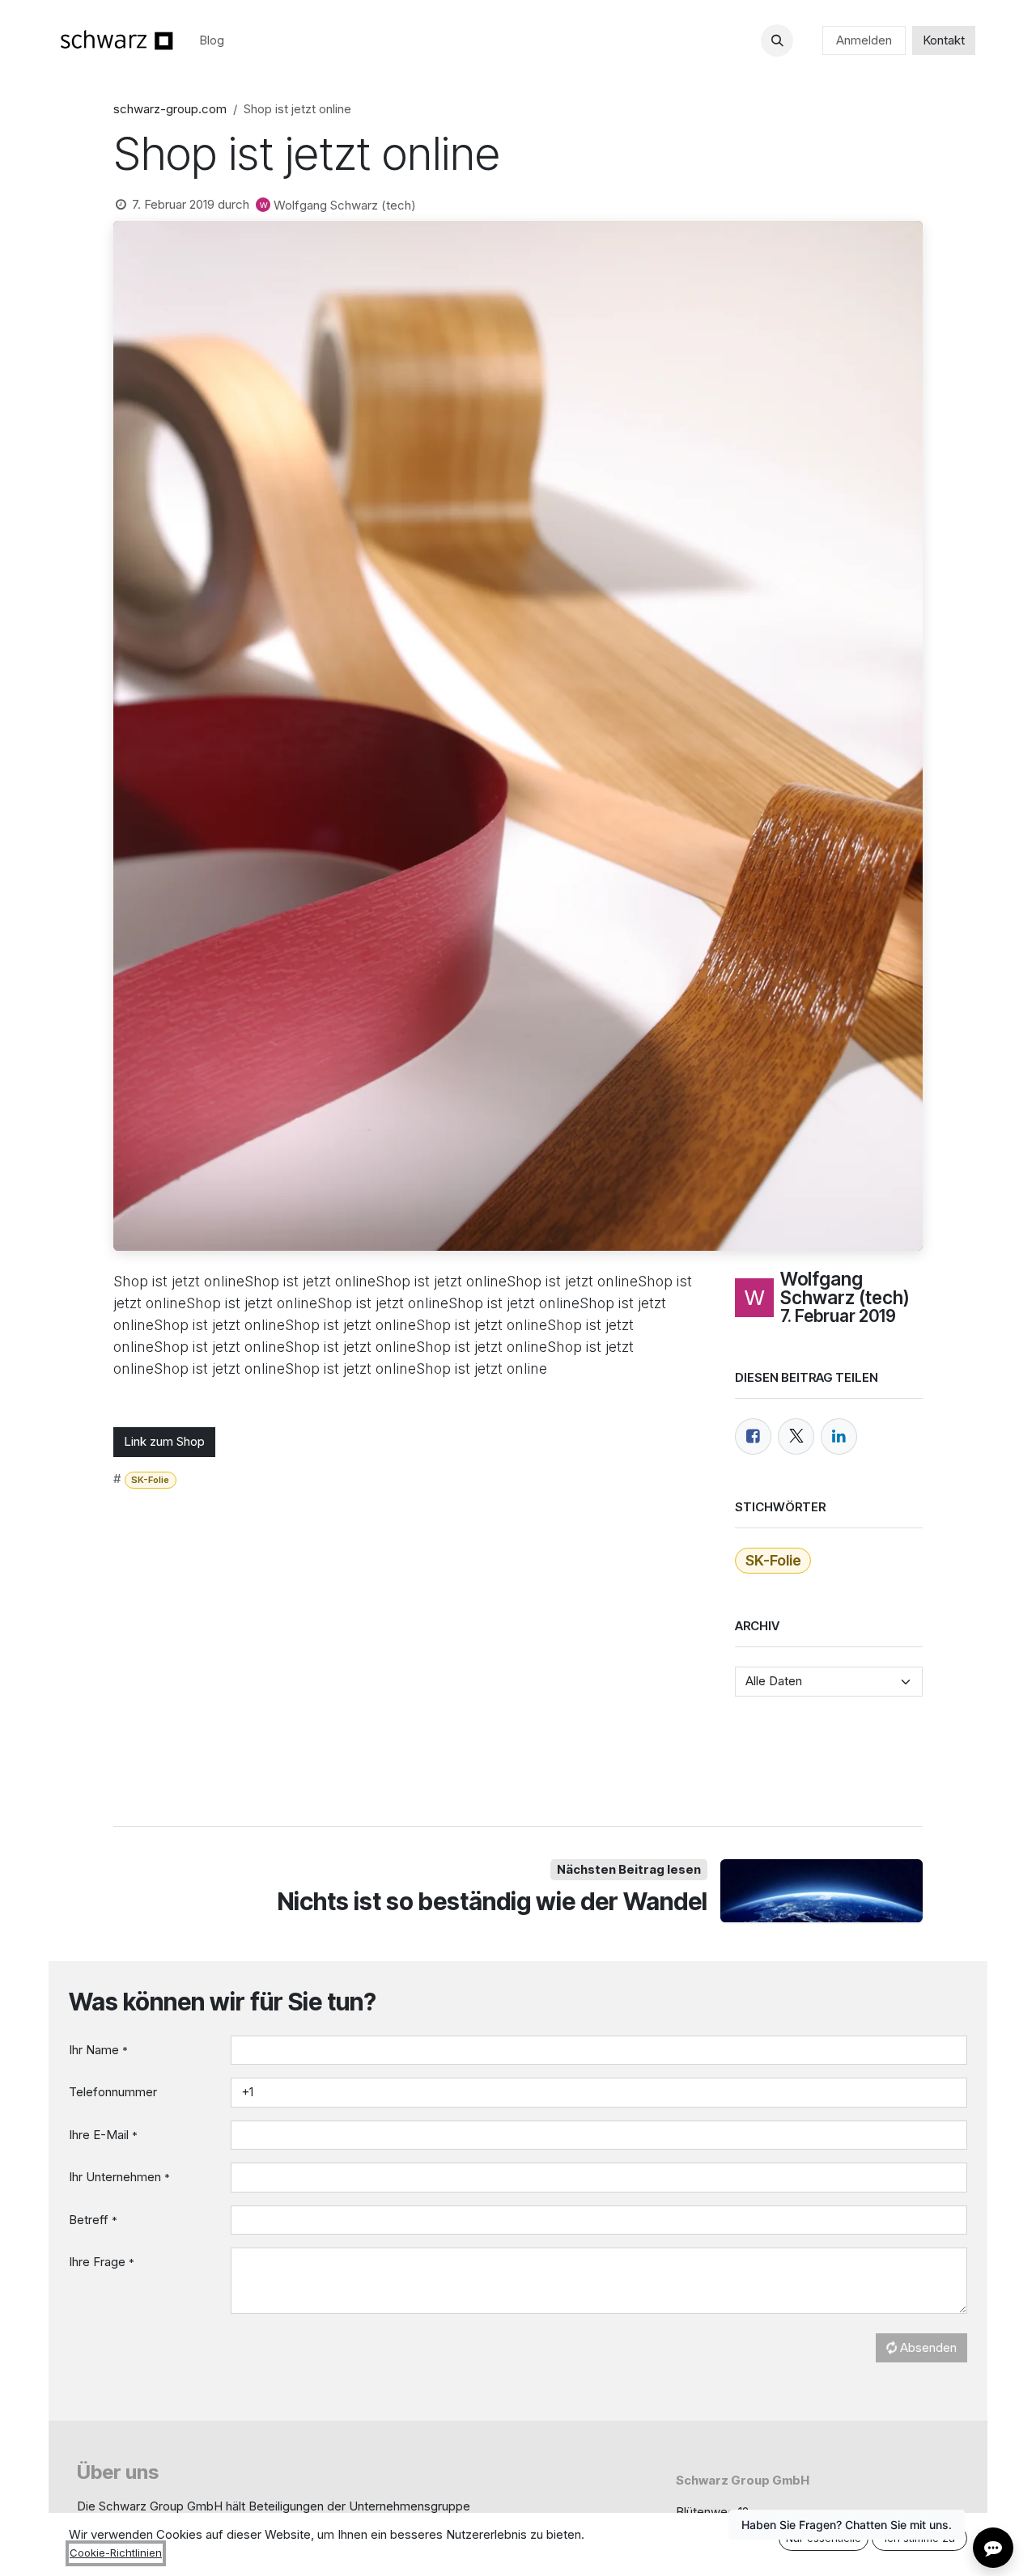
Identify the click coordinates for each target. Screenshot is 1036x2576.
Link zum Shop (164, 1441)
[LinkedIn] (839, 1436)
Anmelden (864, 40)
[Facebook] (753, 1436)
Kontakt (944, 40)
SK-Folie (150, 1480)
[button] (777, 40)
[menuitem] (212, 41)
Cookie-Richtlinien (116, 2553)
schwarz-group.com (170, 109)
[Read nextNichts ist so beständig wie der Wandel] (822, 1891)
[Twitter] (796, 1436)
